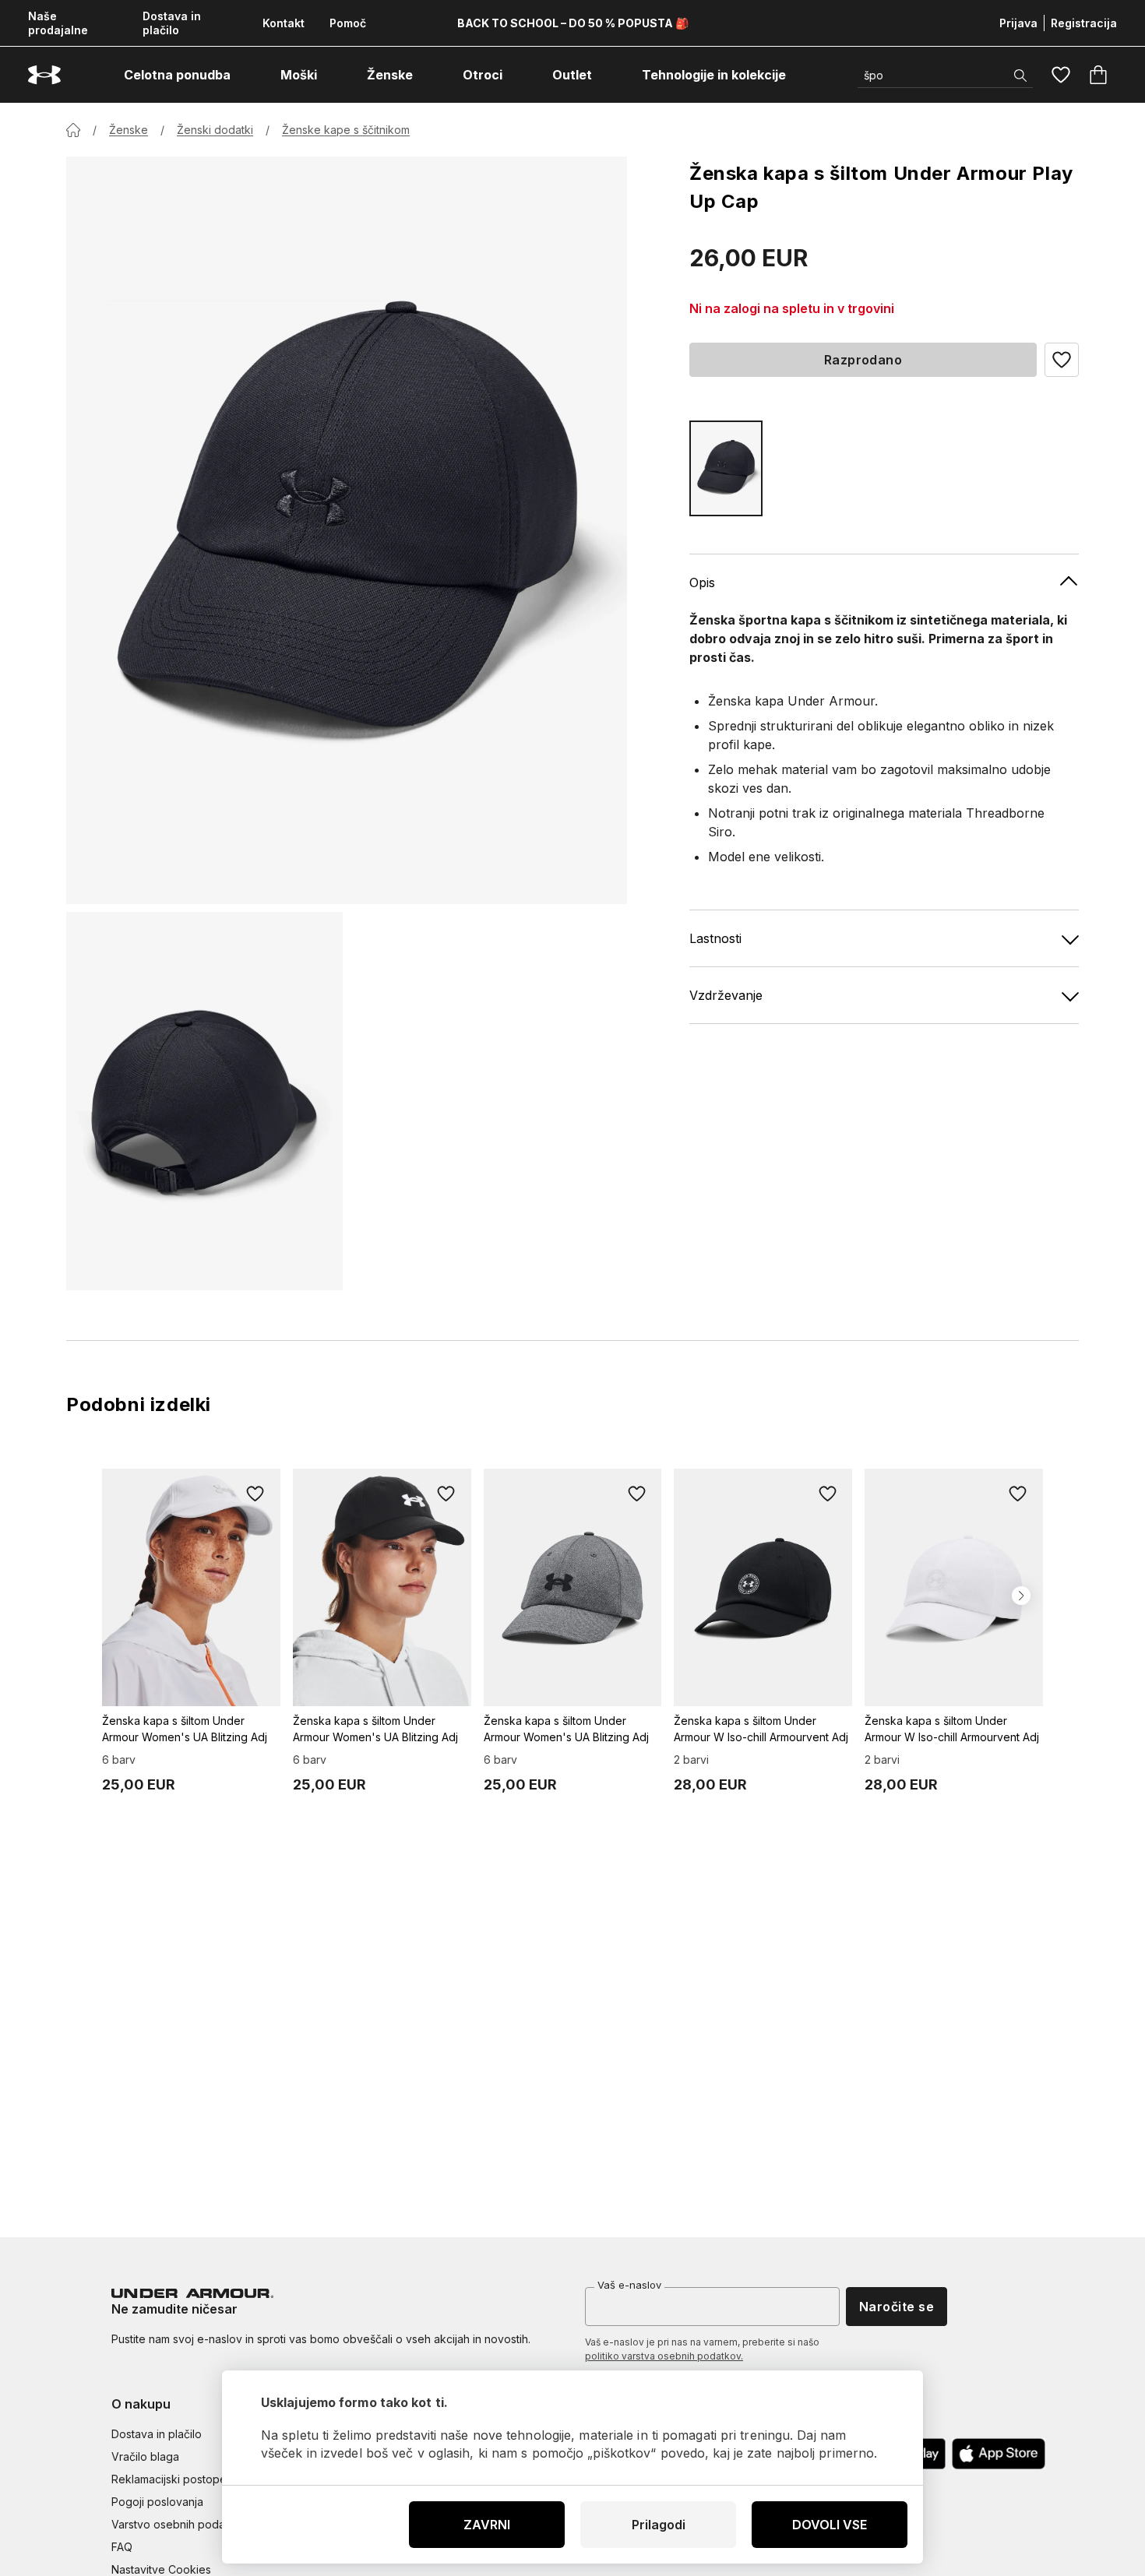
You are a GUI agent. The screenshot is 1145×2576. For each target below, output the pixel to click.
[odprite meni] (245, 75)
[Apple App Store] (999, 2454)
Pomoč (348, 23)
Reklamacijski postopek (172, 2479)
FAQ (122, 2547)
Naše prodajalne (58, 23)
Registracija (1084, 23)
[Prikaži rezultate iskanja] (1020, 76)
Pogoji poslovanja (157, 2502)
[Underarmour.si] (44, 75)
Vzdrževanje (726, 995)
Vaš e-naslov (629, 2285)
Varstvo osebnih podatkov (180, 2524)
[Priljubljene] (1061, 75)
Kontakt (284, 23)
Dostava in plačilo (172, 23)
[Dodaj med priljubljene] (255, 1494)
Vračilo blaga (145, 2456)
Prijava (1018, 23)
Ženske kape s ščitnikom (346, 130)
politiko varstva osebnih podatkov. (664, 2356)
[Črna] (726, 468)
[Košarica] (1098, 75)
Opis (702, 582)
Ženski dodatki (215, 130)
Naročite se (897, 2307)
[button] (1062, 360)
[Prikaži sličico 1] (204, 1101)
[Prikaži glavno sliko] (347, 530)
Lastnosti (715, 938)
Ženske (129, 130)
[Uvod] (73, 130)
